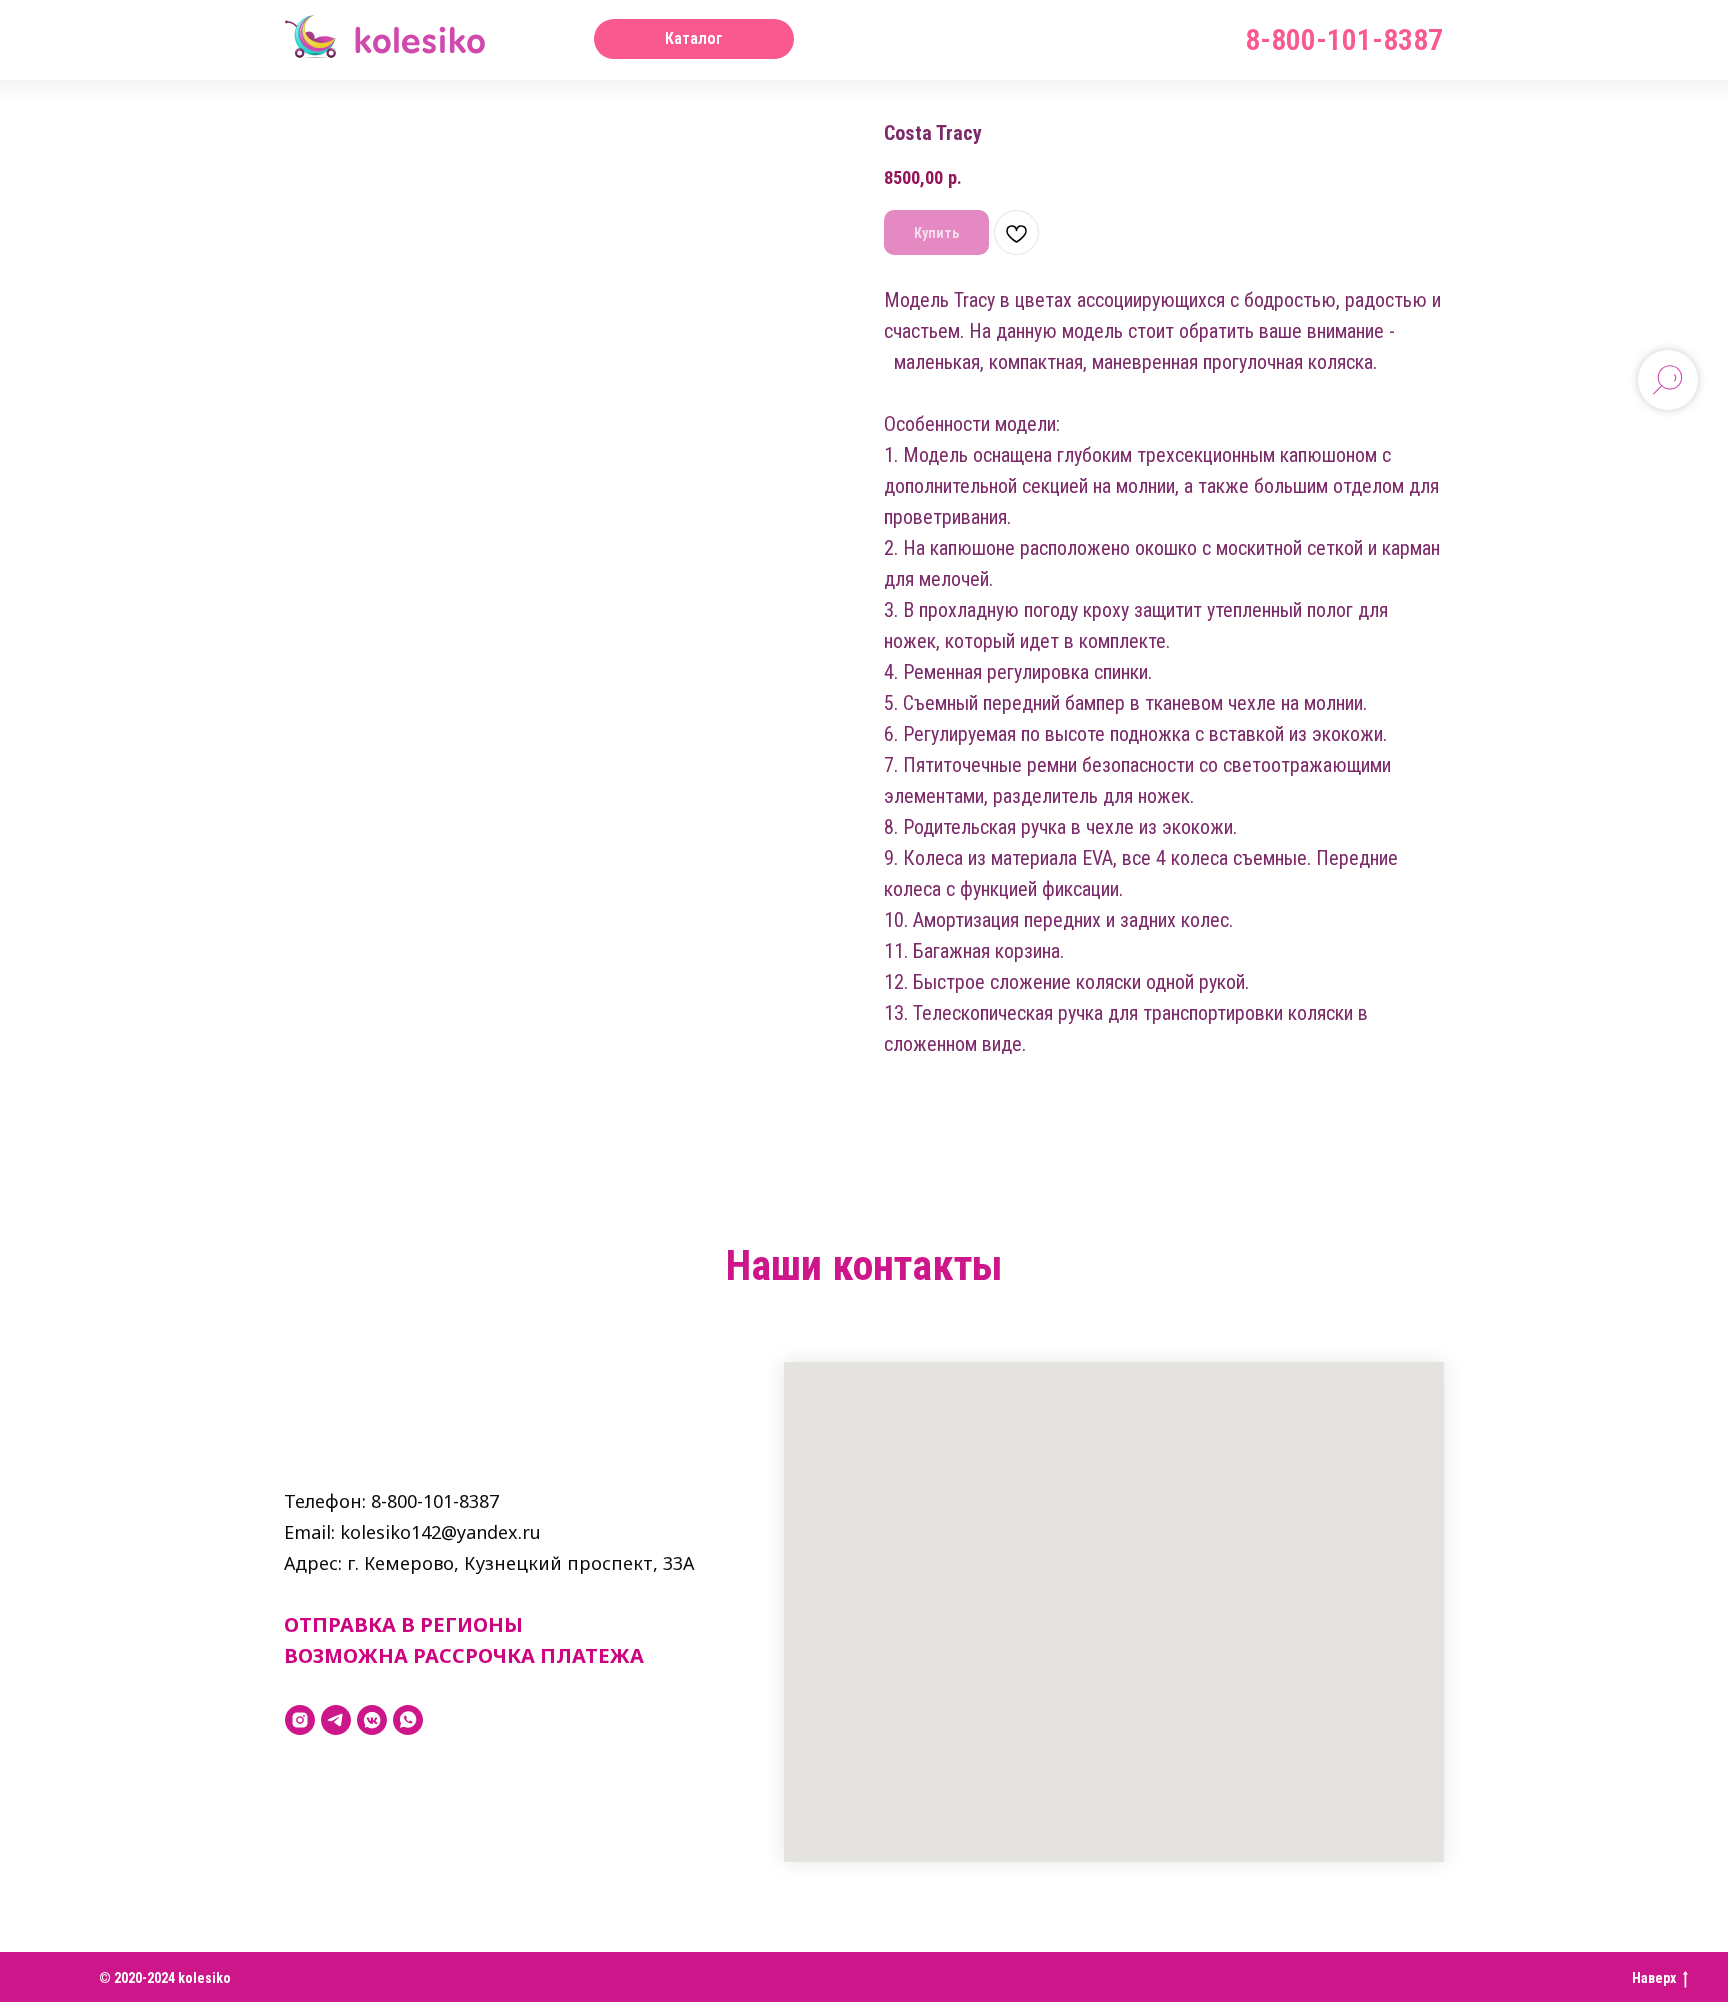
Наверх (1654, 1978)
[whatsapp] (408, 1720)
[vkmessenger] (372, 1720)
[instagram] (300, 1720)
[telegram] (336, 1720)
